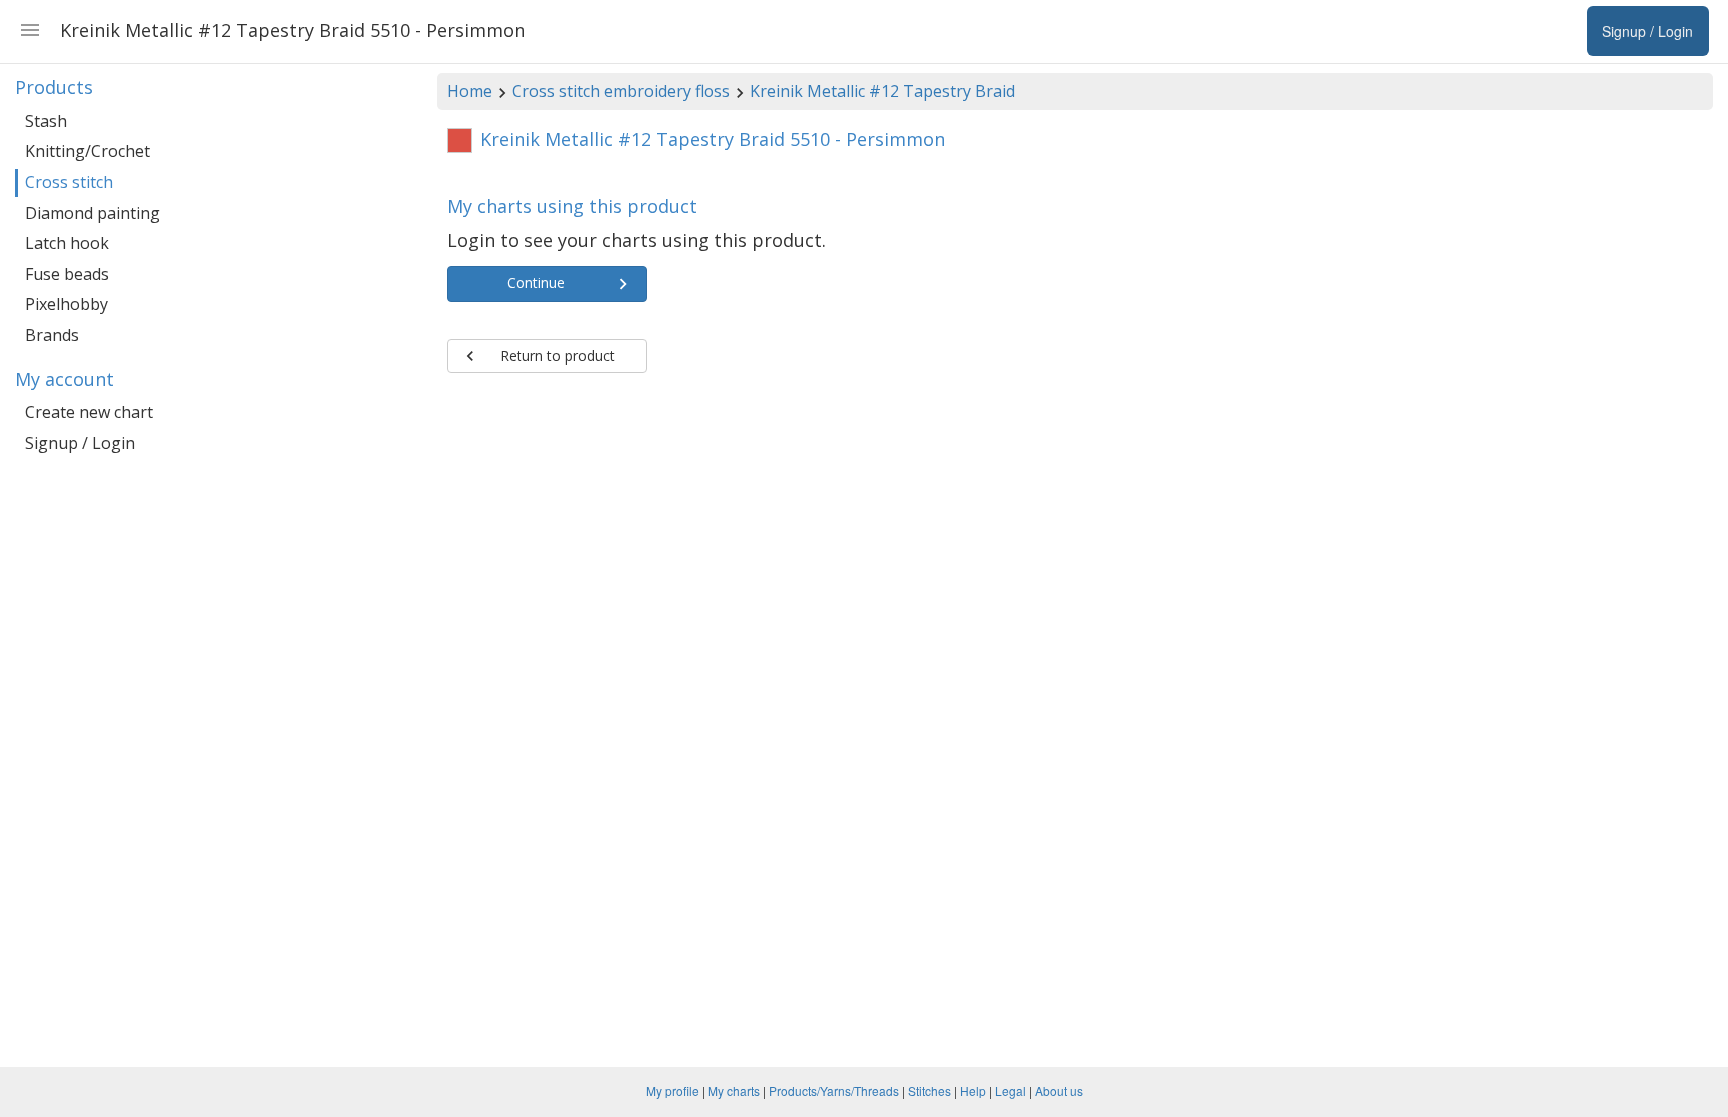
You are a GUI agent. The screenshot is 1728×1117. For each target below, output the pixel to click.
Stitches (929, 1090)
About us (1059, 1090)
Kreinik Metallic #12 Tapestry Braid (882, 91)
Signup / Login (80, 443)
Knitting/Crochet (87, 151)
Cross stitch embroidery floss (621, 91)
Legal (1010, 1090)
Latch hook (67, 243)
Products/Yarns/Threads (834, 1090)
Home (469, 91)
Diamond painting (92, 213)
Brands (52, 335)
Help (973, 1090)
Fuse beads (67, 274)
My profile (672, 1090)
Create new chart (89, 412)
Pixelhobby (66, 304)
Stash (46, 121)
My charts (734, 1090)
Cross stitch (69, 182)
